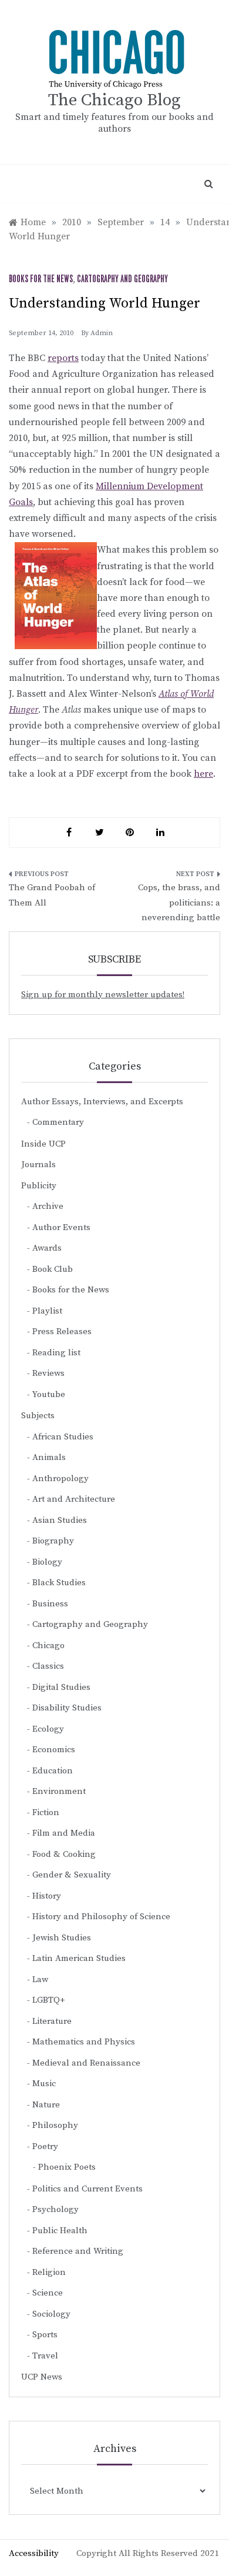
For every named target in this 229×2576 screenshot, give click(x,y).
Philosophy (55, 2125)
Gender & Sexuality (72, 1875)
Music (44, 2084)
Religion (49, 2272)
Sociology (51, 2314)
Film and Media (64, 1833)
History (47, 1896)
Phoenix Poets (67, 2167)
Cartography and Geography (122, 279)
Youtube (49, 1394)
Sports (45, 2335)
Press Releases (62, 1332)
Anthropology (60, 1479)
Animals (49, 1457)
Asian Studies (60, 1520)
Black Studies (59, 1583)
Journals (38, 1165)
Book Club (53, 1269)
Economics (54, 1750)
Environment (59, 1791)
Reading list (56, 1353)
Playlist (47, 1311)
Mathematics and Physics (84, 2042)
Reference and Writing (78, 2251)
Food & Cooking (64, 1854)
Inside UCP (43, 1144)
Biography (53, 1541)
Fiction (46, 1812)
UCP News (42, 2377)
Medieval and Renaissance (86, 2063)
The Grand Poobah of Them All (52, 895)
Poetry (45, 2146)
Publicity (39, 1186)
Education (53, 1771)
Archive (48, 1206)
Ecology (48, 1729)
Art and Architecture (74, 1499)
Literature (52, 2021)
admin (102, 333)
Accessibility (34, 2553)
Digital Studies (61, 1687)
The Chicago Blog (114, 100)
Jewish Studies (62, 1938)
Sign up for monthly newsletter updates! (103, 995)
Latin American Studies (79, 1958)
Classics (48, 1666)
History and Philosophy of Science (101, 1917)
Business (50, 1604)
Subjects (38, 1416)
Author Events (61, 1227)
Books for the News (41, 279)
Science (48, 2293)
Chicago (48, 1646)
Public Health (60, 2231)
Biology (47, 1562)
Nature (46, 2105)
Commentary (58, 1122)
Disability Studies (67, 1708)
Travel (45, 2356)
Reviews (48, 1373)
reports (63, 358)
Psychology (55, 2209)
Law (40, 1979)
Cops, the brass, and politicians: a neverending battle (179, 903)
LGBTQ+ (49, 2000)
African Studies (63, 1437)
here (203, 774)
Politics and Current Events (87, 2189)
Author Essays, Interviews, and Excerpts (102, 1102)
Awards (47, 1248)
